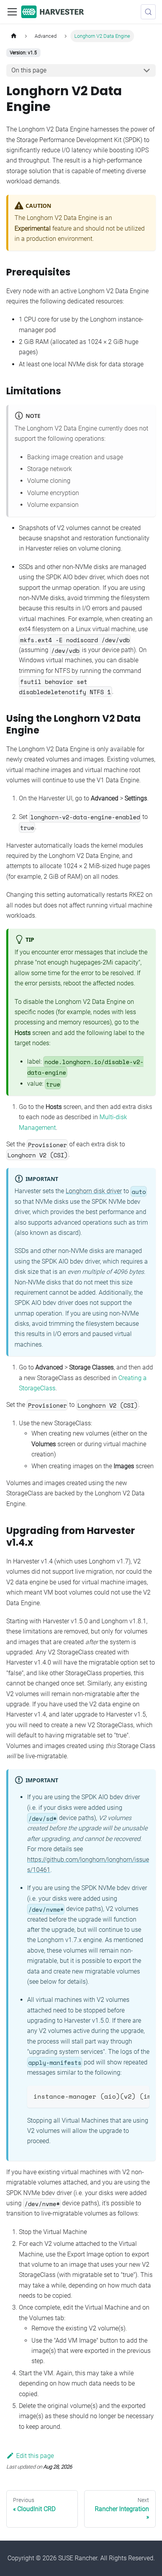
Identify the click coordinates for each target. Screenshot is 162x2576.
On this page (29, 70)
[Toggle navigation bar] (12, 12)
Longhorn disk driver (94, 1191)
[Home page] (14, 36)
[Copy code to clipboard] (140, 2096)
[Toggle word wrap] (125, 2096)
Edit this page (35, 2456)
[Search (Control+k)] (148, 12)
